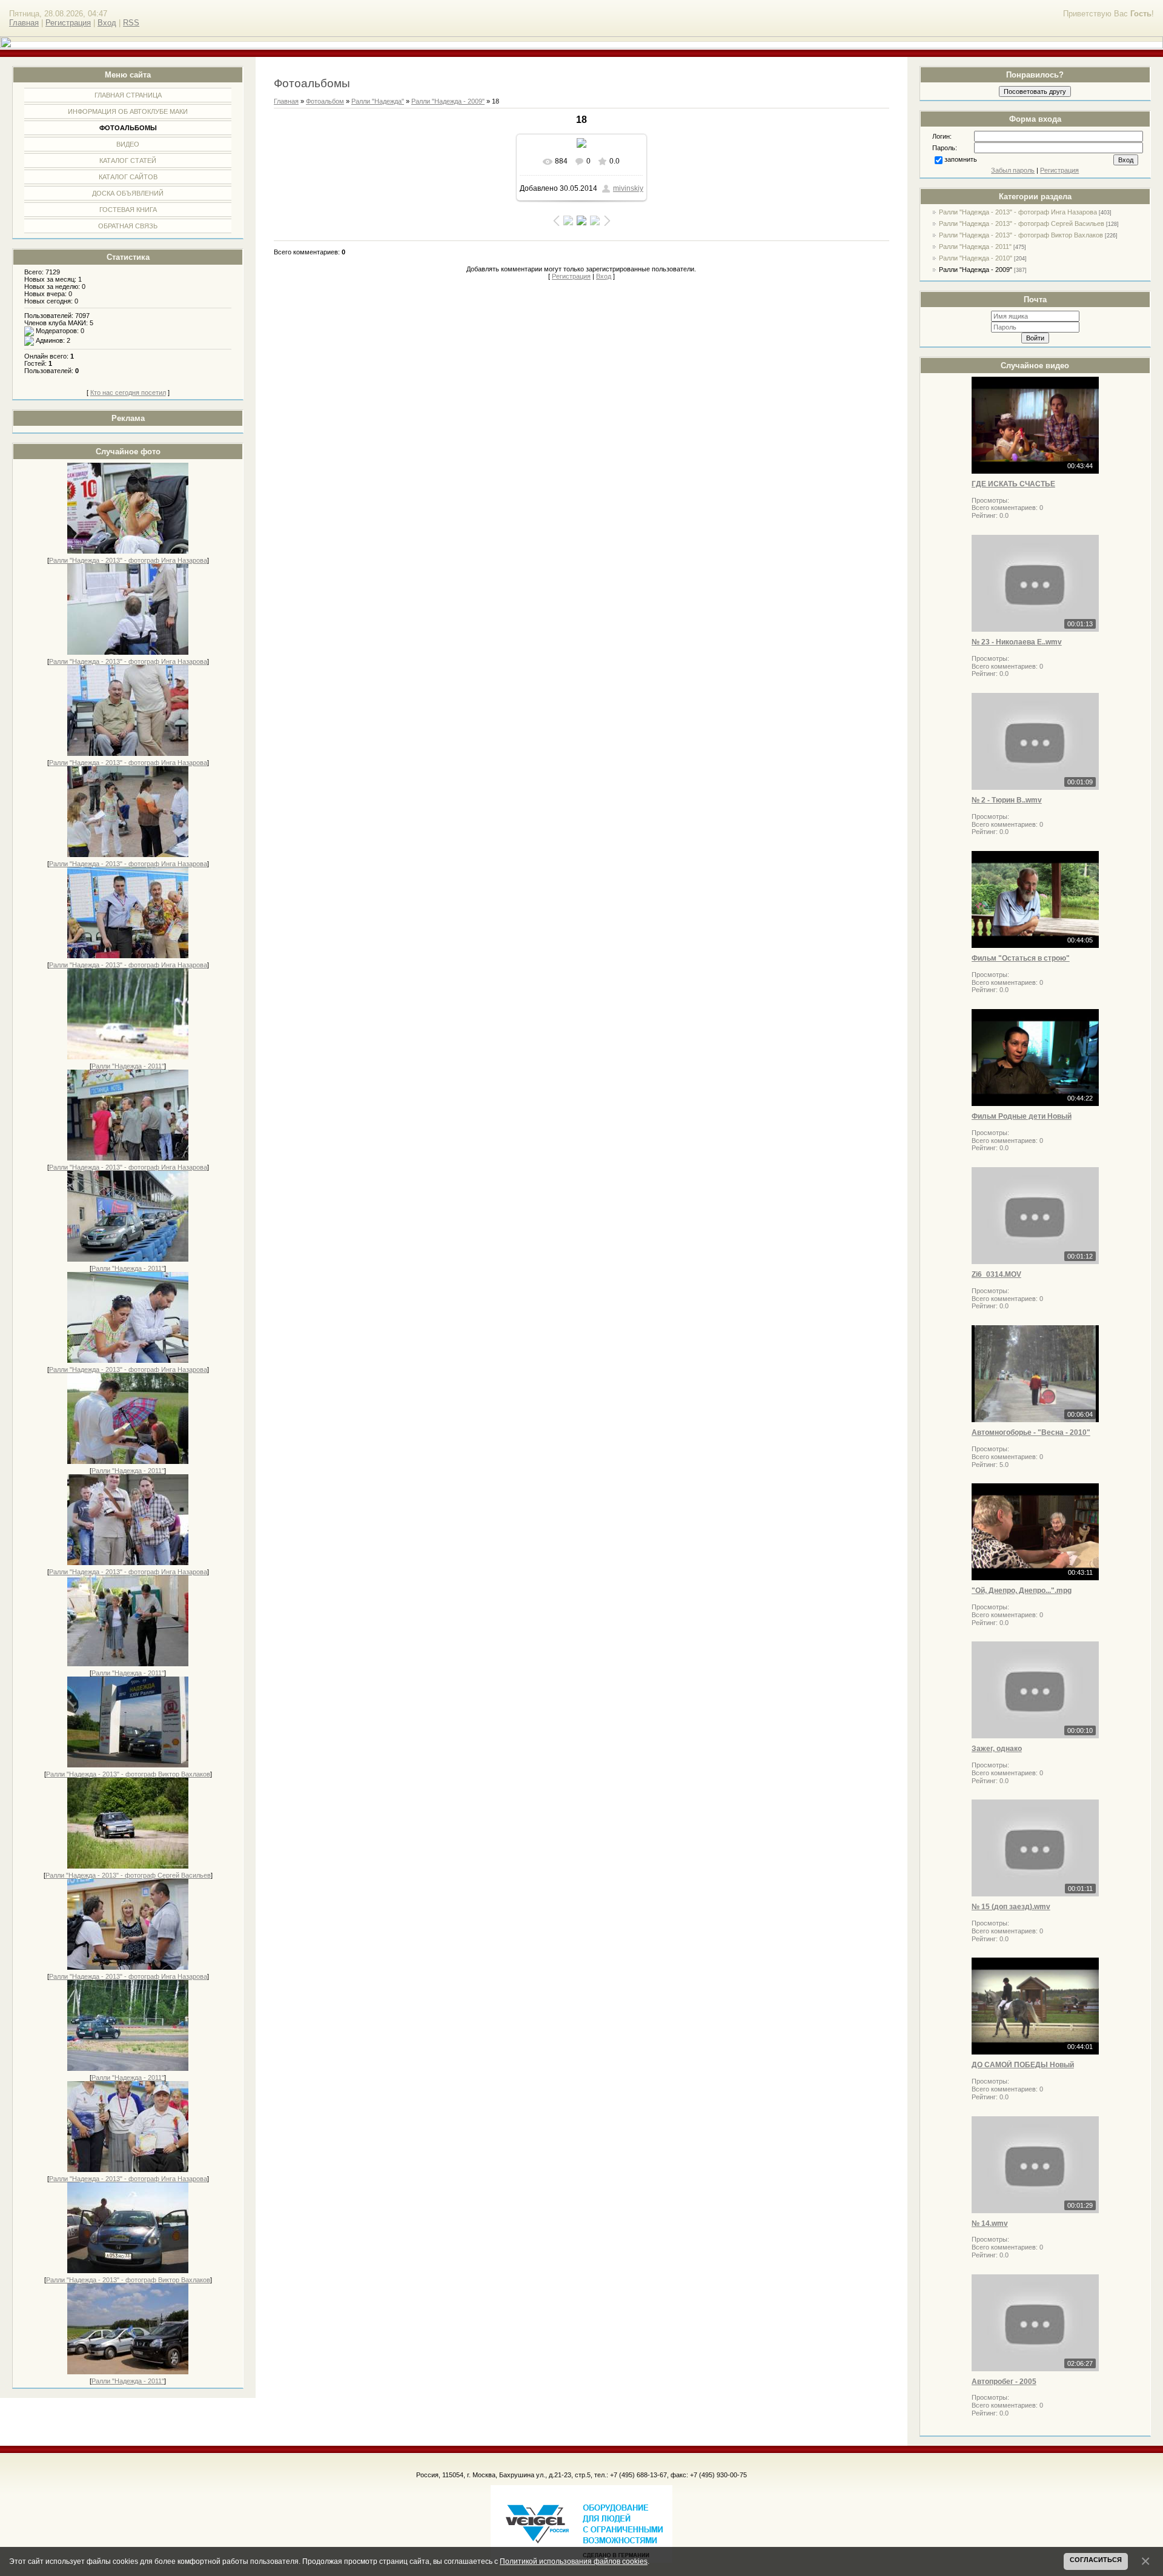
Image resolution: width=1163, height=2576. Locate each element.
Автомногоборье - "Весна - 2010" (1031, 1432)
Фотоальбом (325, 101)
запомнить (961, 159)
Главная (24, 23)
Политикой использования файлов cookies (574, 2561)
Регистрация (68, 23)
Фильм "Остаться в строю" (1021, 958)
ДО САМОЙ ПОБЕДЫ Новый (1023, 2065)
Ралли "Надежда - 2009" (976, 270)
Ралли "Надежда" (378, 101)
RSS (131, 23)
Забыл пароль (1013, 170)
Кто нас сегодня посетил (128, 392)
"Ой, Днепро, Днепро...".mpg (1022, 1591)
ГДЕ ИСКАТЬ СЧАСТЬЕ (1013, 484)
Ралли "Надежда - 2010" (976, 258)
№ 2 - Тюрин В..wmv (1007, 800)
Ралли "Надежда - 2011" (128, 1066)
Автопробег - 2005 (1004, 2382)
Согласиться (1096, 2560)
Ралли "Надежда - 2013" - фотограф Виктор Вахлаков (128, 1774)
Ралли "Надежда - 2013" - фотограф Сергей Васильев (128, 1875)
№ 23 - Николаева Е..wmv (1017, 642)
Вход (107, 23)
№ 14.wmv (990, 2223)
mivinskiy (628, 188)
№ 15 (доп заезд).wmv (1011, 1907)
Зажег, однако (997, 1749)
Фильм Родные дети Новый (1022, 1116)
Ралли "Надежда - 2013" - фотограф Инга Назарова (128, 560)
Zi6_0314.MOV (996, 1274)
